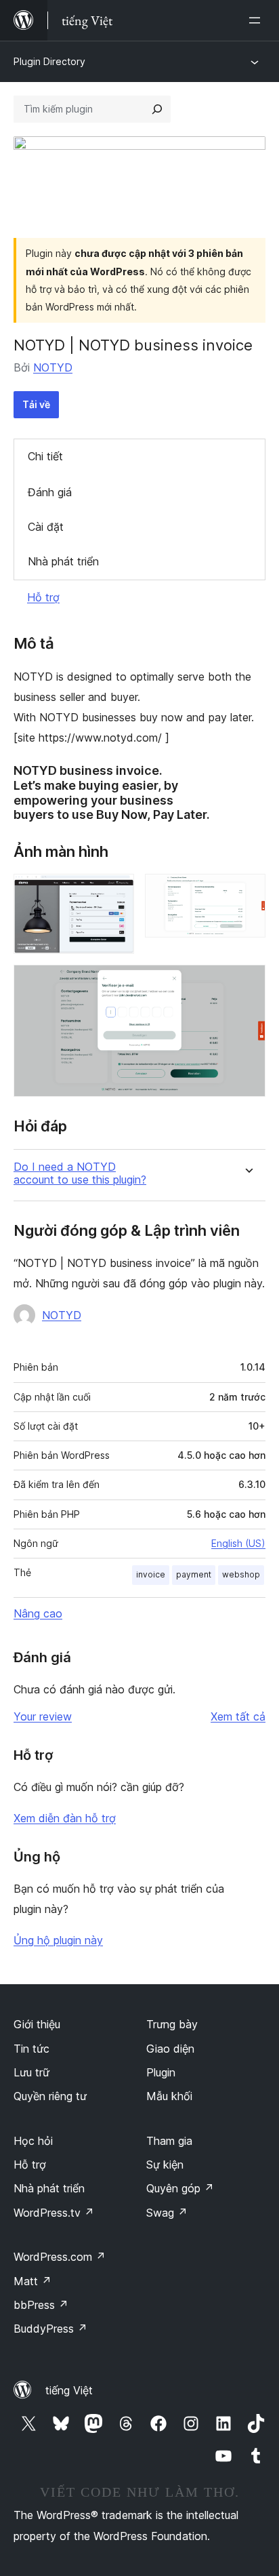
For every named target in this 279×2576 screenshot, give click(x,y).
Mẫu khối (169, 2096)
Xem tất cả (238, 1716)
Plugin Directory (49, 61)
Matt (33, 2281)
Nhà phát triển (63, 561)
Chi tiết (45, 456)
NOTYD (53, 367)
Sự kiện (165, 2165)
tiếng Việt (69, 2390)
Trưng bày (172, 2024)
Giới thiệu (37, 2024)
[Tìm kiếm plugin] (157, 109)
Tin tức (31, 2049)
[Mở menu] (257, 20)
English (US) (238, 1543)
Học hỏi (33, 2141)
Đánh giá (50, 492)
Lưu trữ (31, 2072)
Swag (167, 2213)
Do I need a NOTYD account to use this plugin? (80, 1173)
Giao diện (170, 2049)
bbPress (41, 2305)
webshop (241, 1574)
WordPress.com (60, 2257)
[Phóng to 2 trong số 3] (247, 892)
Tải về (36, 404)
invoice (151, 1574)
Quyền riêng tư (50, 2096)
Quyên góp (180, 2188)
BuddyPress (50, 2329)
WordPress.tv (54, 2213)
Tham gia (169, 2141)
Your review (43, 1716)
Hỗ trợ (43, 597)
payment (194, 1574)
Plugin (161, 2072)
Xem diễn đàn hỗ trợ (65, 1818)
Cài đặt (46, 527)
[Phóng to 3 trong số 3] (247, 983)
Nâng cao (38, 1613)
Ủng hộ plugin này (58, 1940)
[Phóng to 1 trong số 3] (116, 892)
